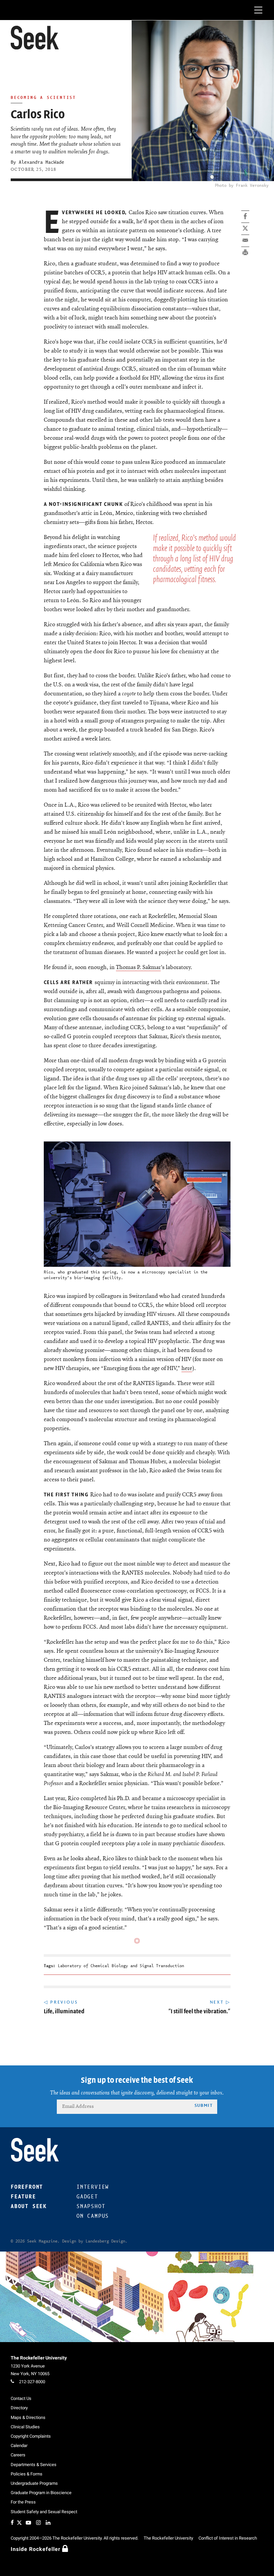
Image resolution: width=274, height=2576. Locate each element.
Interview (93, 2187)
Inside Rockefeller (36, 2549)
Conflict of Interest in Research (228, 2538)
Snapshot (91, 2206)
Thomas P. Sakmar (138, 967)
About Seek (29, 2206)
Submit (203, 2105)
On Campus (93, 2216)
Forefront (27, 2187)
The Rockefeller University (39, 2358)
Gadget (87, 2197)
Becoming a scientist (43, 97)
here (187, 1368)
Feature (23, 2197)
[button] (35, 38)
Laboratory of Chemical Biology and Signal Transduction (121, 1966)
